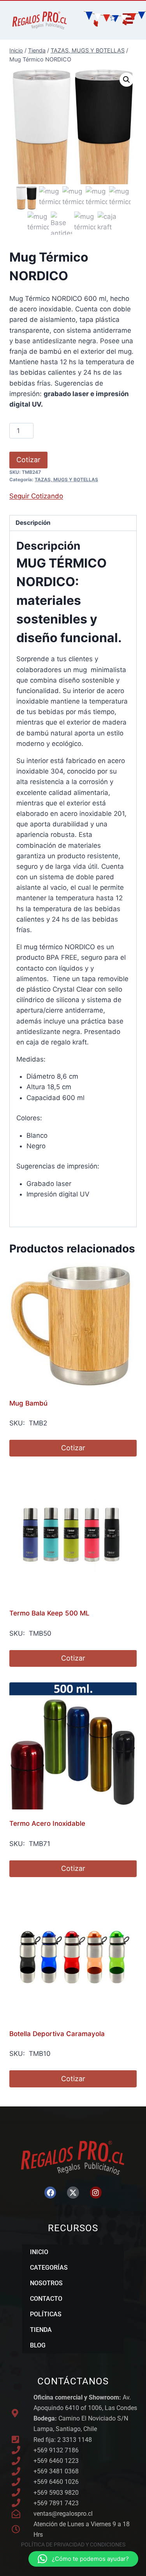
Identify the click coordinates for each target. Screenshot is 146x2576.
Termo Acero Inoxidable (47, 1823)
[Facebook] (50, 2192)
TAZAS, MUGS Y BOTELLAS (66, 479)
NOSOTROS (46, 2283)
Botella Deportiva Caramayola (57, 2034)
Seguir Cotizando (36, 496)
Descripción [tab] (33, 523)
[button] (127, 80)
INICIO (39, 2252)
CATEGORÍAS (49, 2268)
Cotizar (28, 460)
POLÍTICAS (46, 2314)
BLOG (38, 2345)
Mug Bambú (28, 1403)
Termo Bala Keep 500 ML (49, 1613)
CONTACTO (46, 2299)
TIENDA (41, 2330)
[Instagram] (96, 2192)
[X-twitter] (73, 2192)
